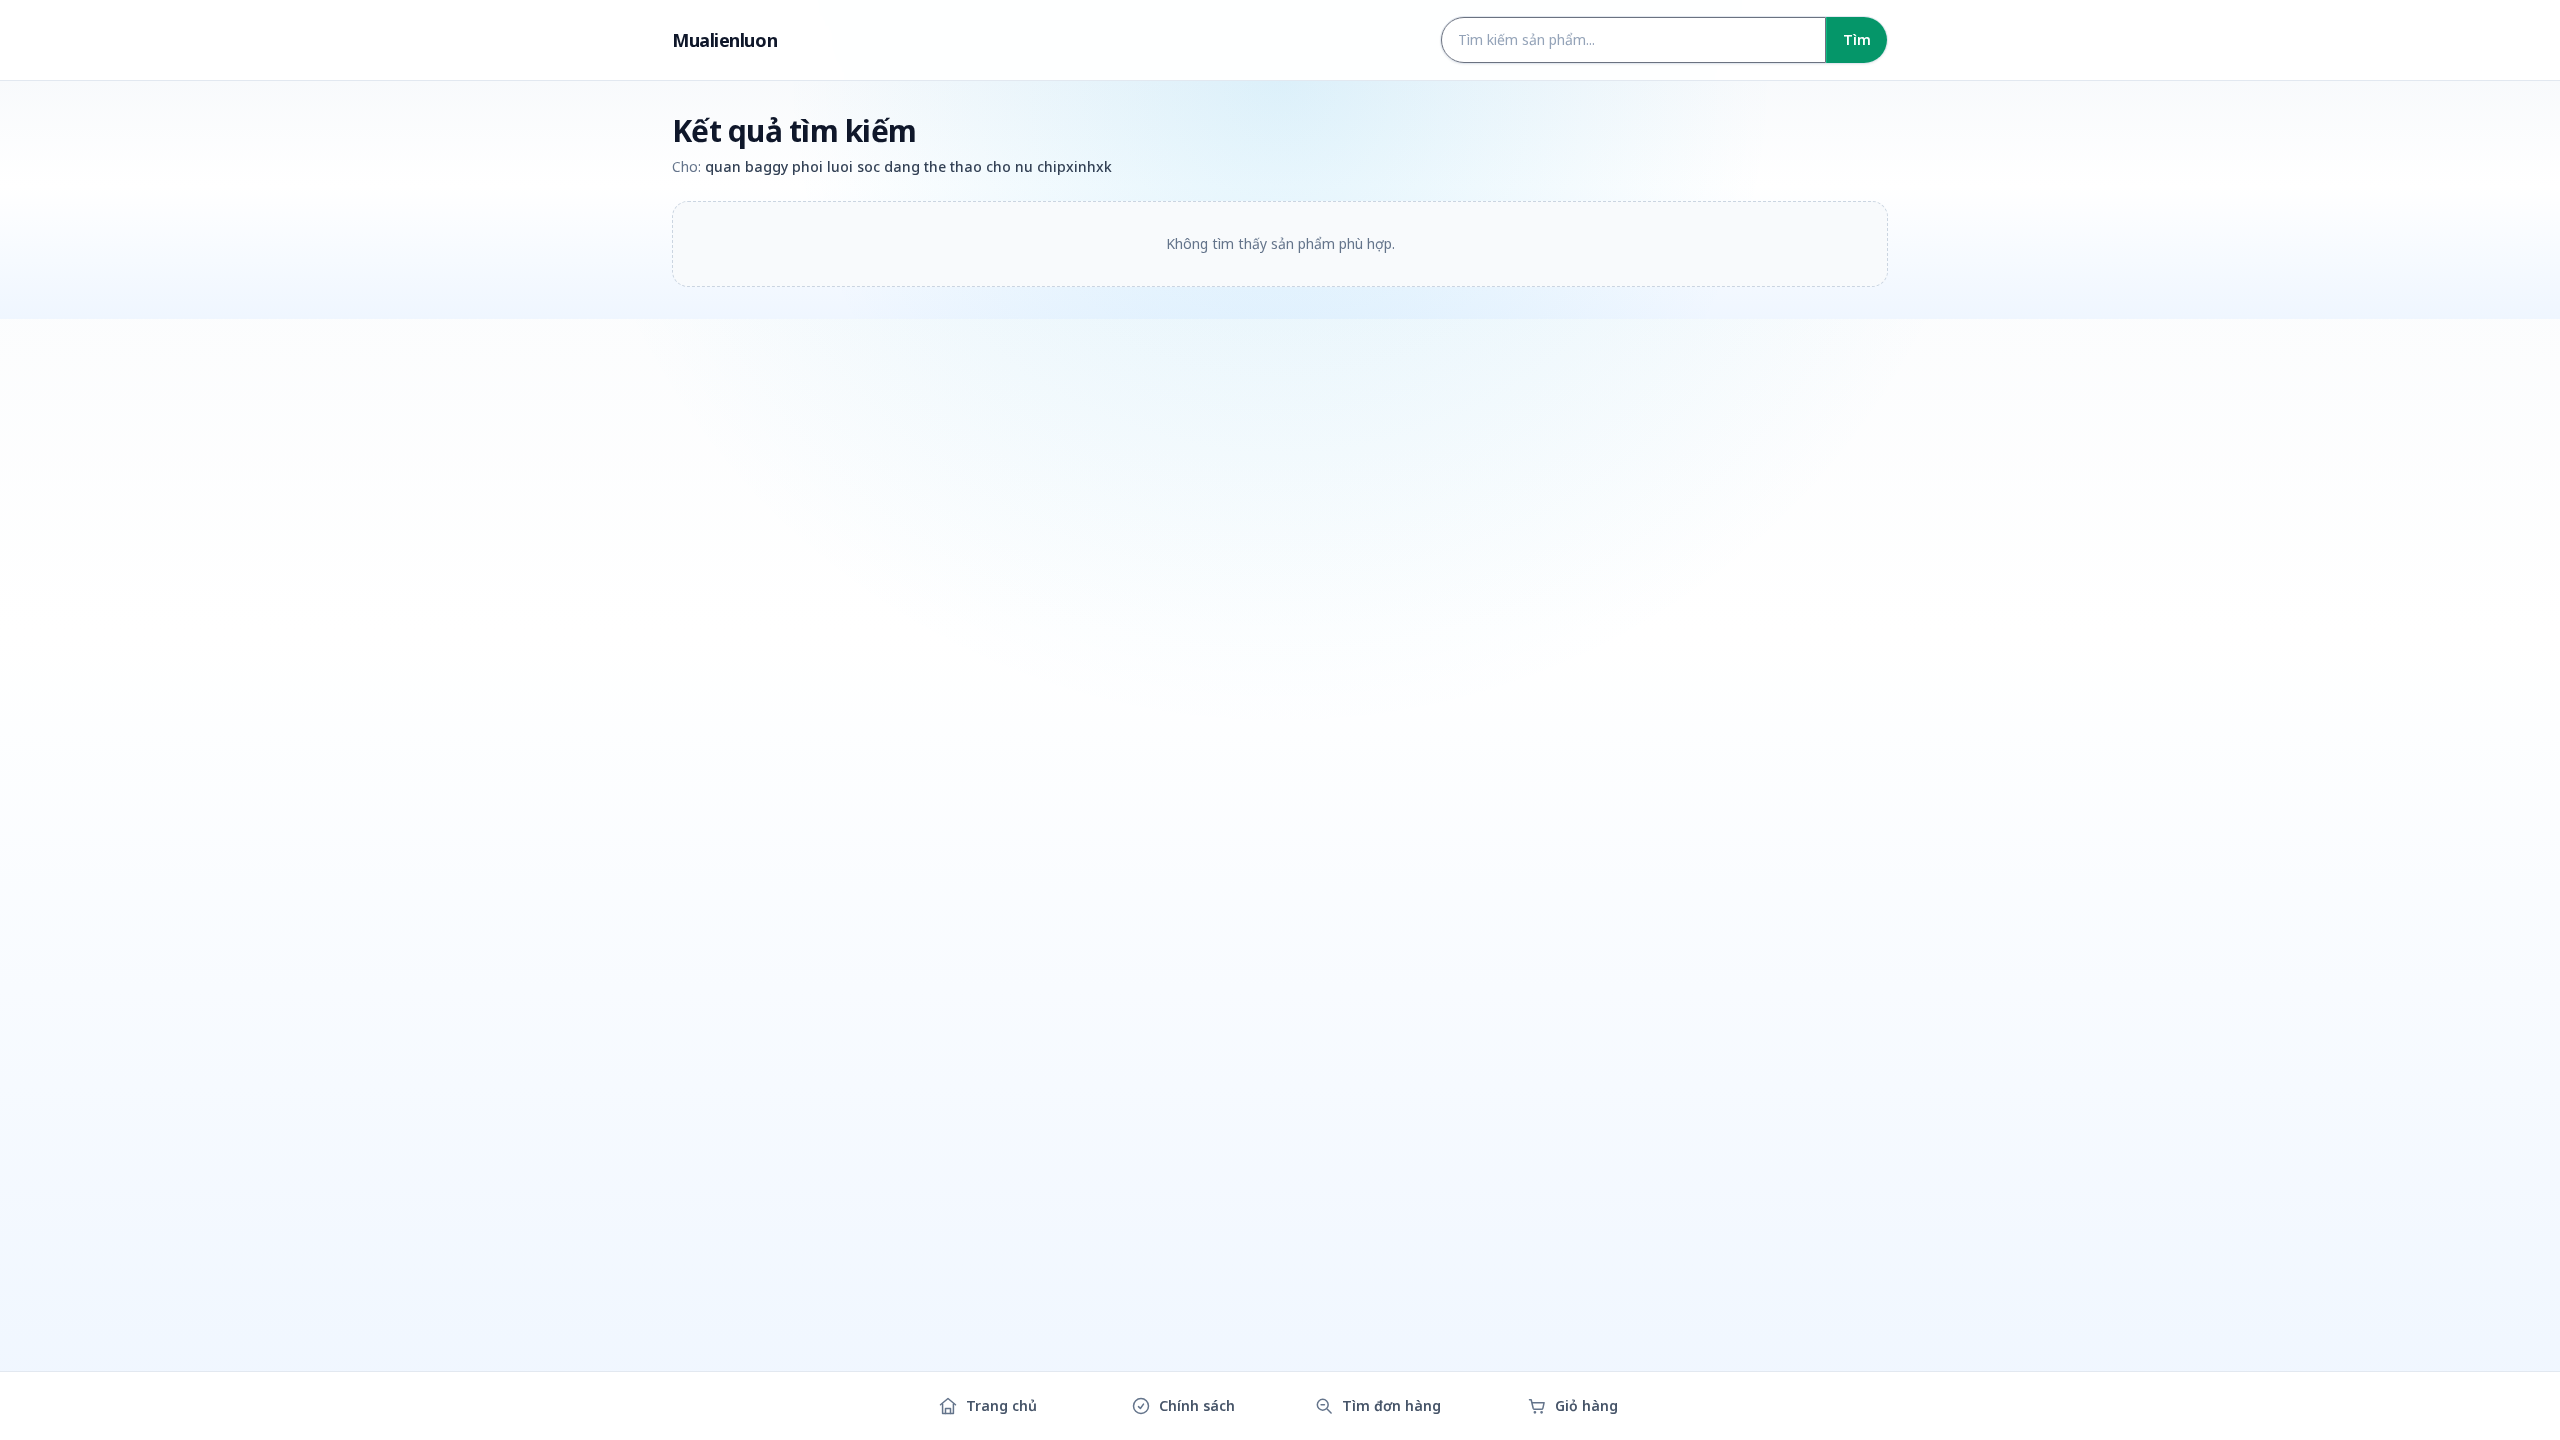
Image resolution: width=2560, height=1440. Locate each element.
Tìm (1857, 39)
